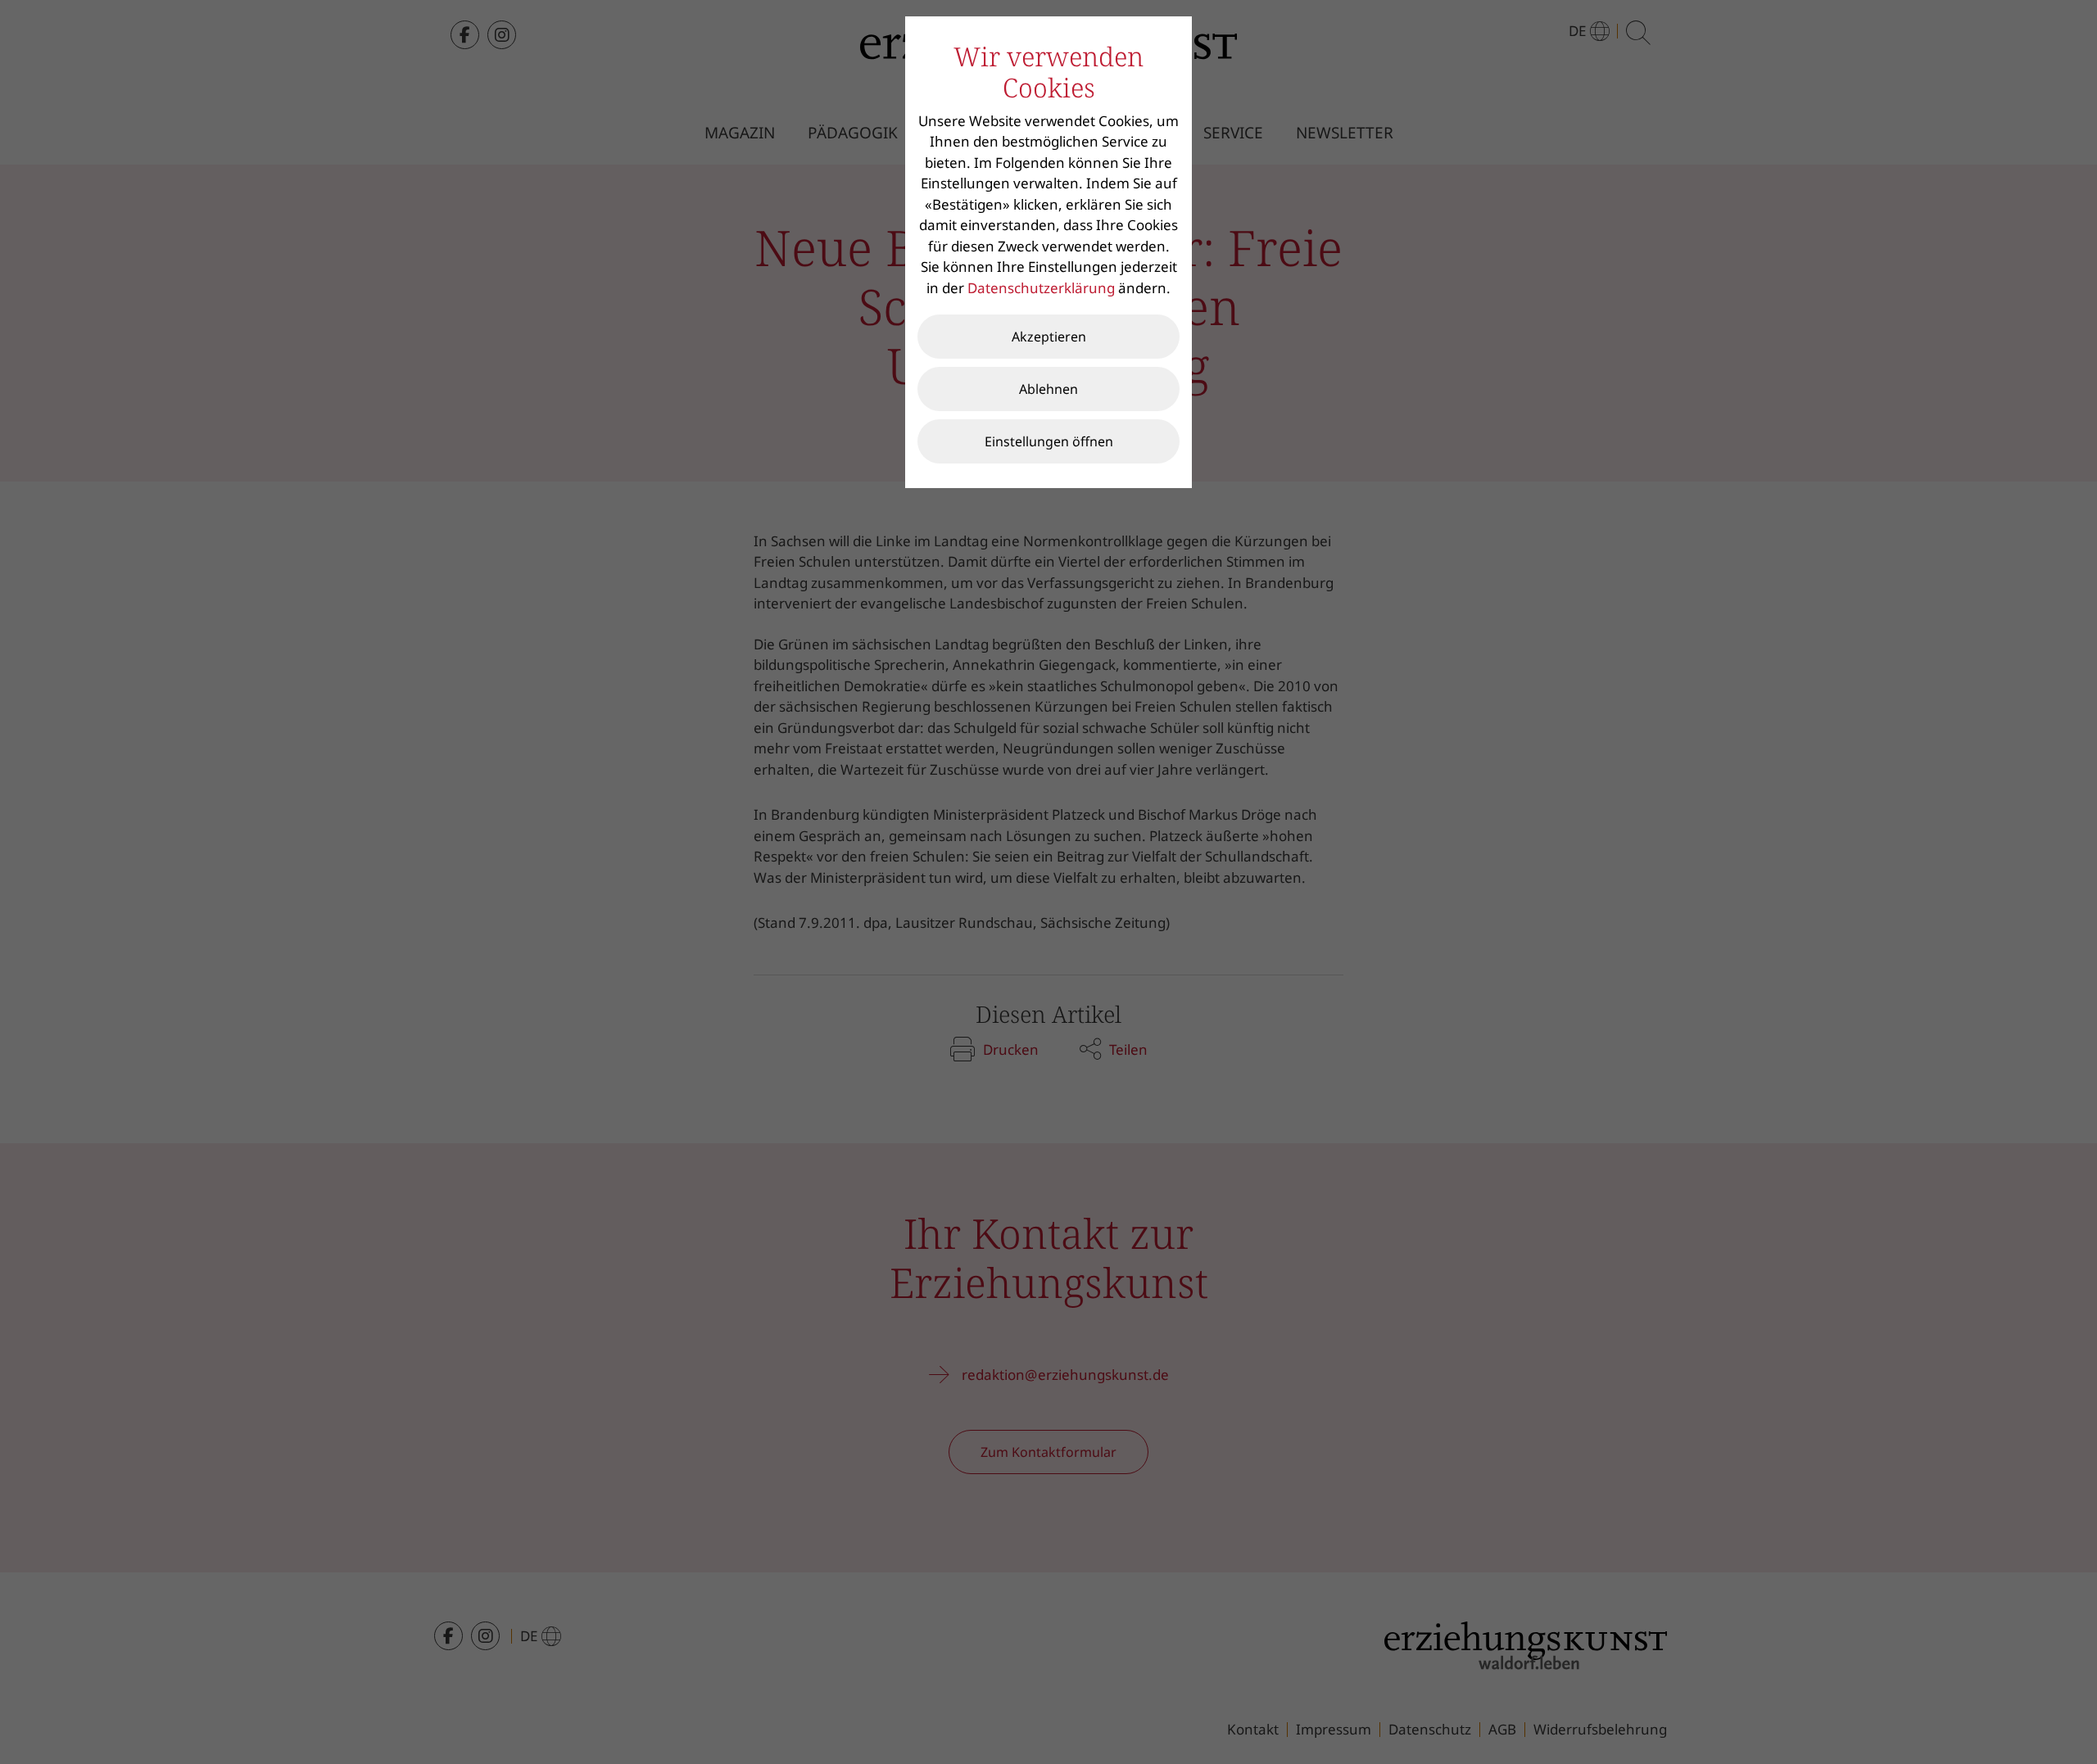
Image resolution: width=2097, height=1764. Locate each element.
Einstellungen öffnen (1049, 441)
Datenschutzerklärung (1041, 288)
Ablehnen (1048, 389)
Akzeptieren (1049, 337)
